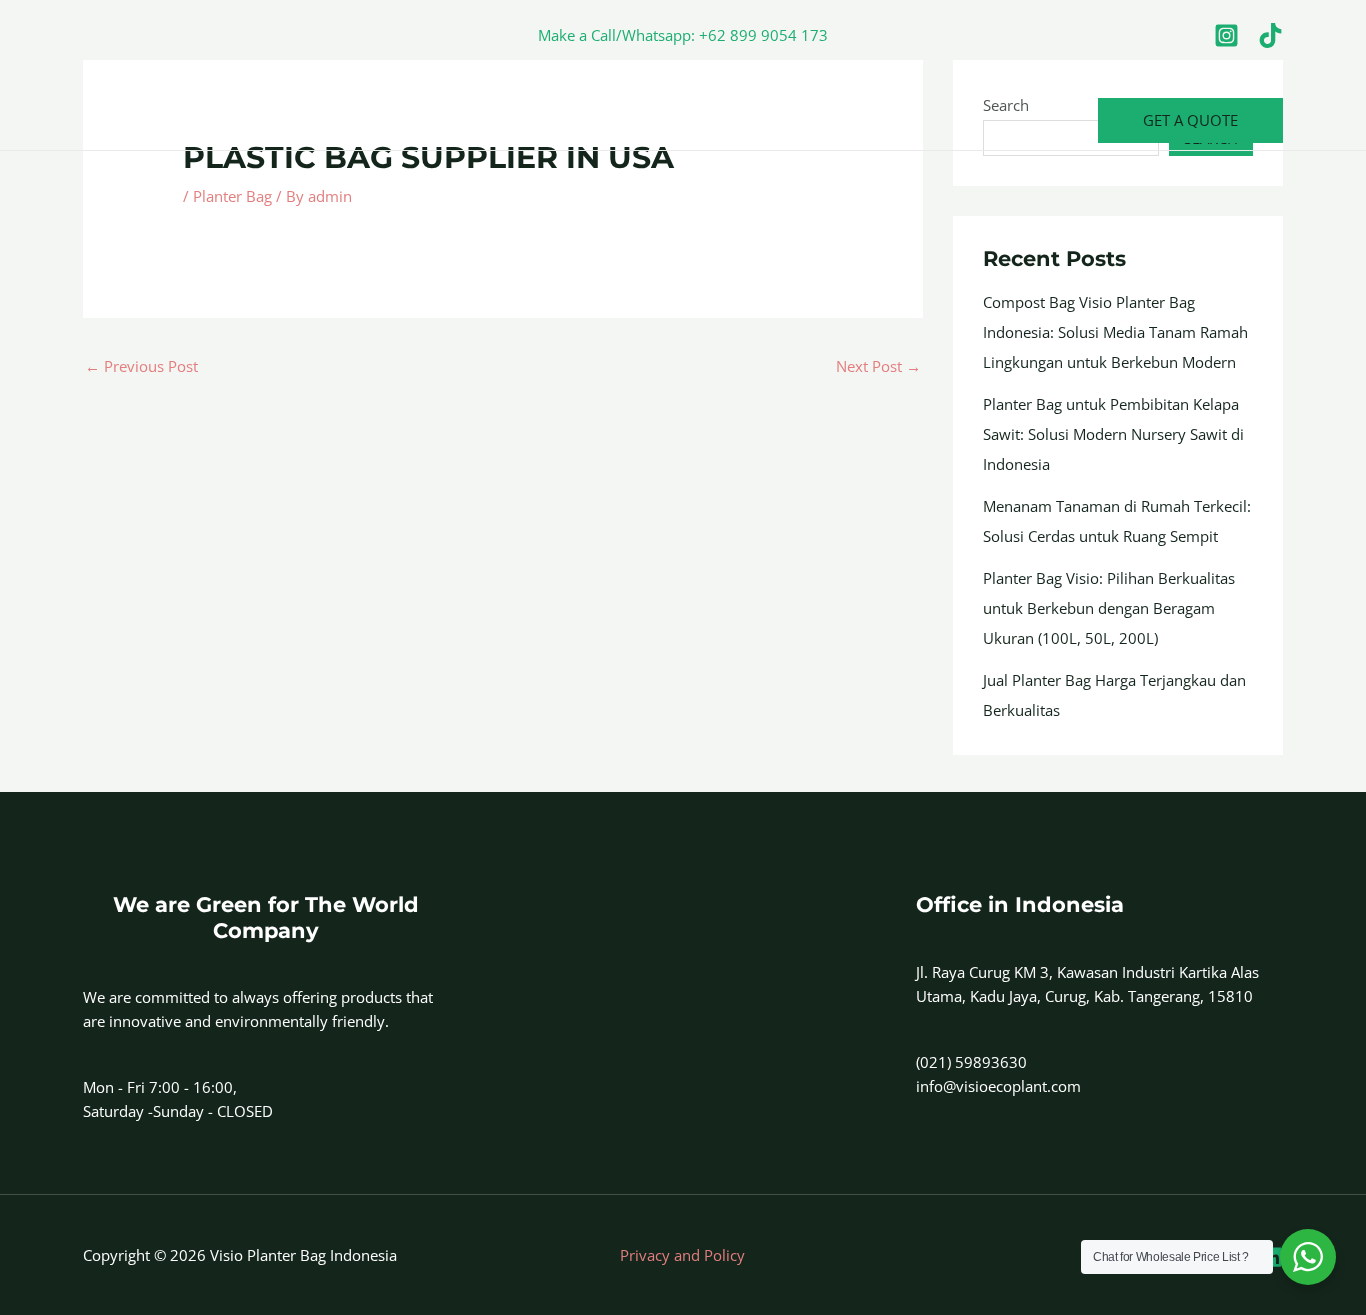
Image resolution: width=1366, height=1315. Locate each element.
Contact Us (278, 120)
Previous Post (141, 366)
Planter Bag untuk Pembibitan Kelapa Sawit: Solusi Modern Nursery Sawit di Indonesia (1113, 434)
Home (119, 120)
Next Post (878, 366)
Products (375, 120)
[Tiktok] (1270, 35)
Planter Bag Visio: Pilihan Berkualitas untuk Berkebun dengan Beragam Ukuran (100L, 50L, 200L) (1109, 608)
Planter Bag (232, 196)
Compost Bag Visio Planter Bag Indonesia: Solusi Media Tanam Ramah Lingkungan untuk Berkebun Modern (1115, 332)
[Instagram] (1226, 35)
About (190, 120)
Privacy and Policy (682, 1255)
